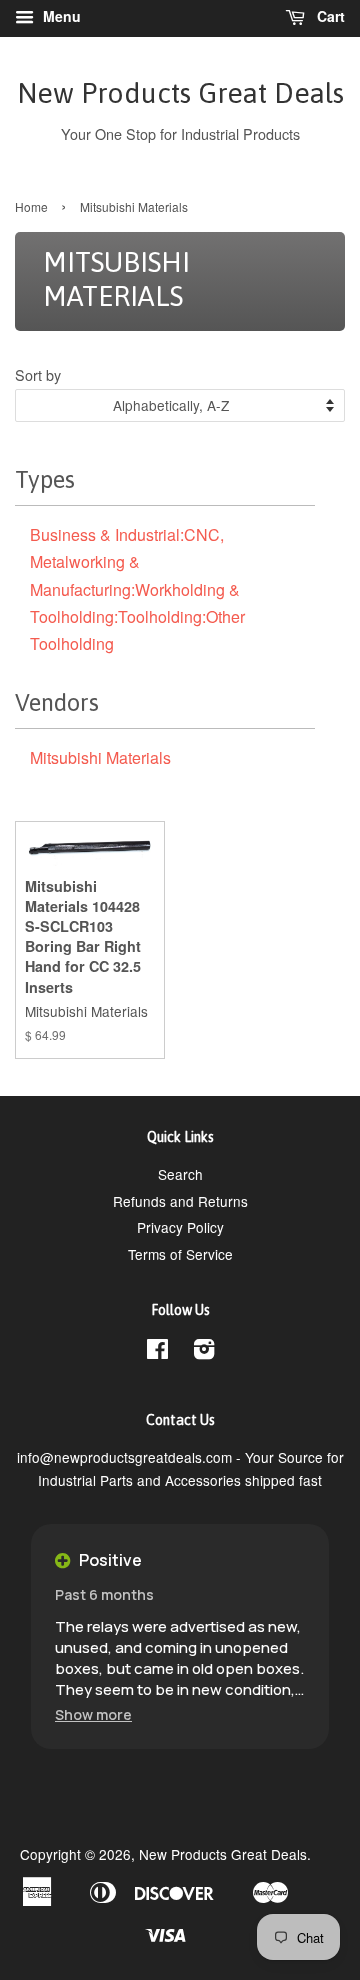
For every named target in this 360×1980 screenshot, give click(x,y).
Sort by (38, 374)
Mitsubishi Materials (100, 757)
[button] (93, 1714)
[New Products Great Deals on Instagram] (204, 1352)
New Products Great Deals (180, 93)
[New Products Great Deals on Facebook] (157, 1352)
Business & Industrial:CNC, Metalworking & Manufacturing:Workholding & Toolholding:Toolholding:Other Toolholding (137, 589)
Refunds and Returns (180, 1201)
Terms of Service (180, 1254)
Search (180, 1174)
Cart (329, 16)
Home (31, 206)
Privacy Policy (180, 1227)
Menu (60, 16)
